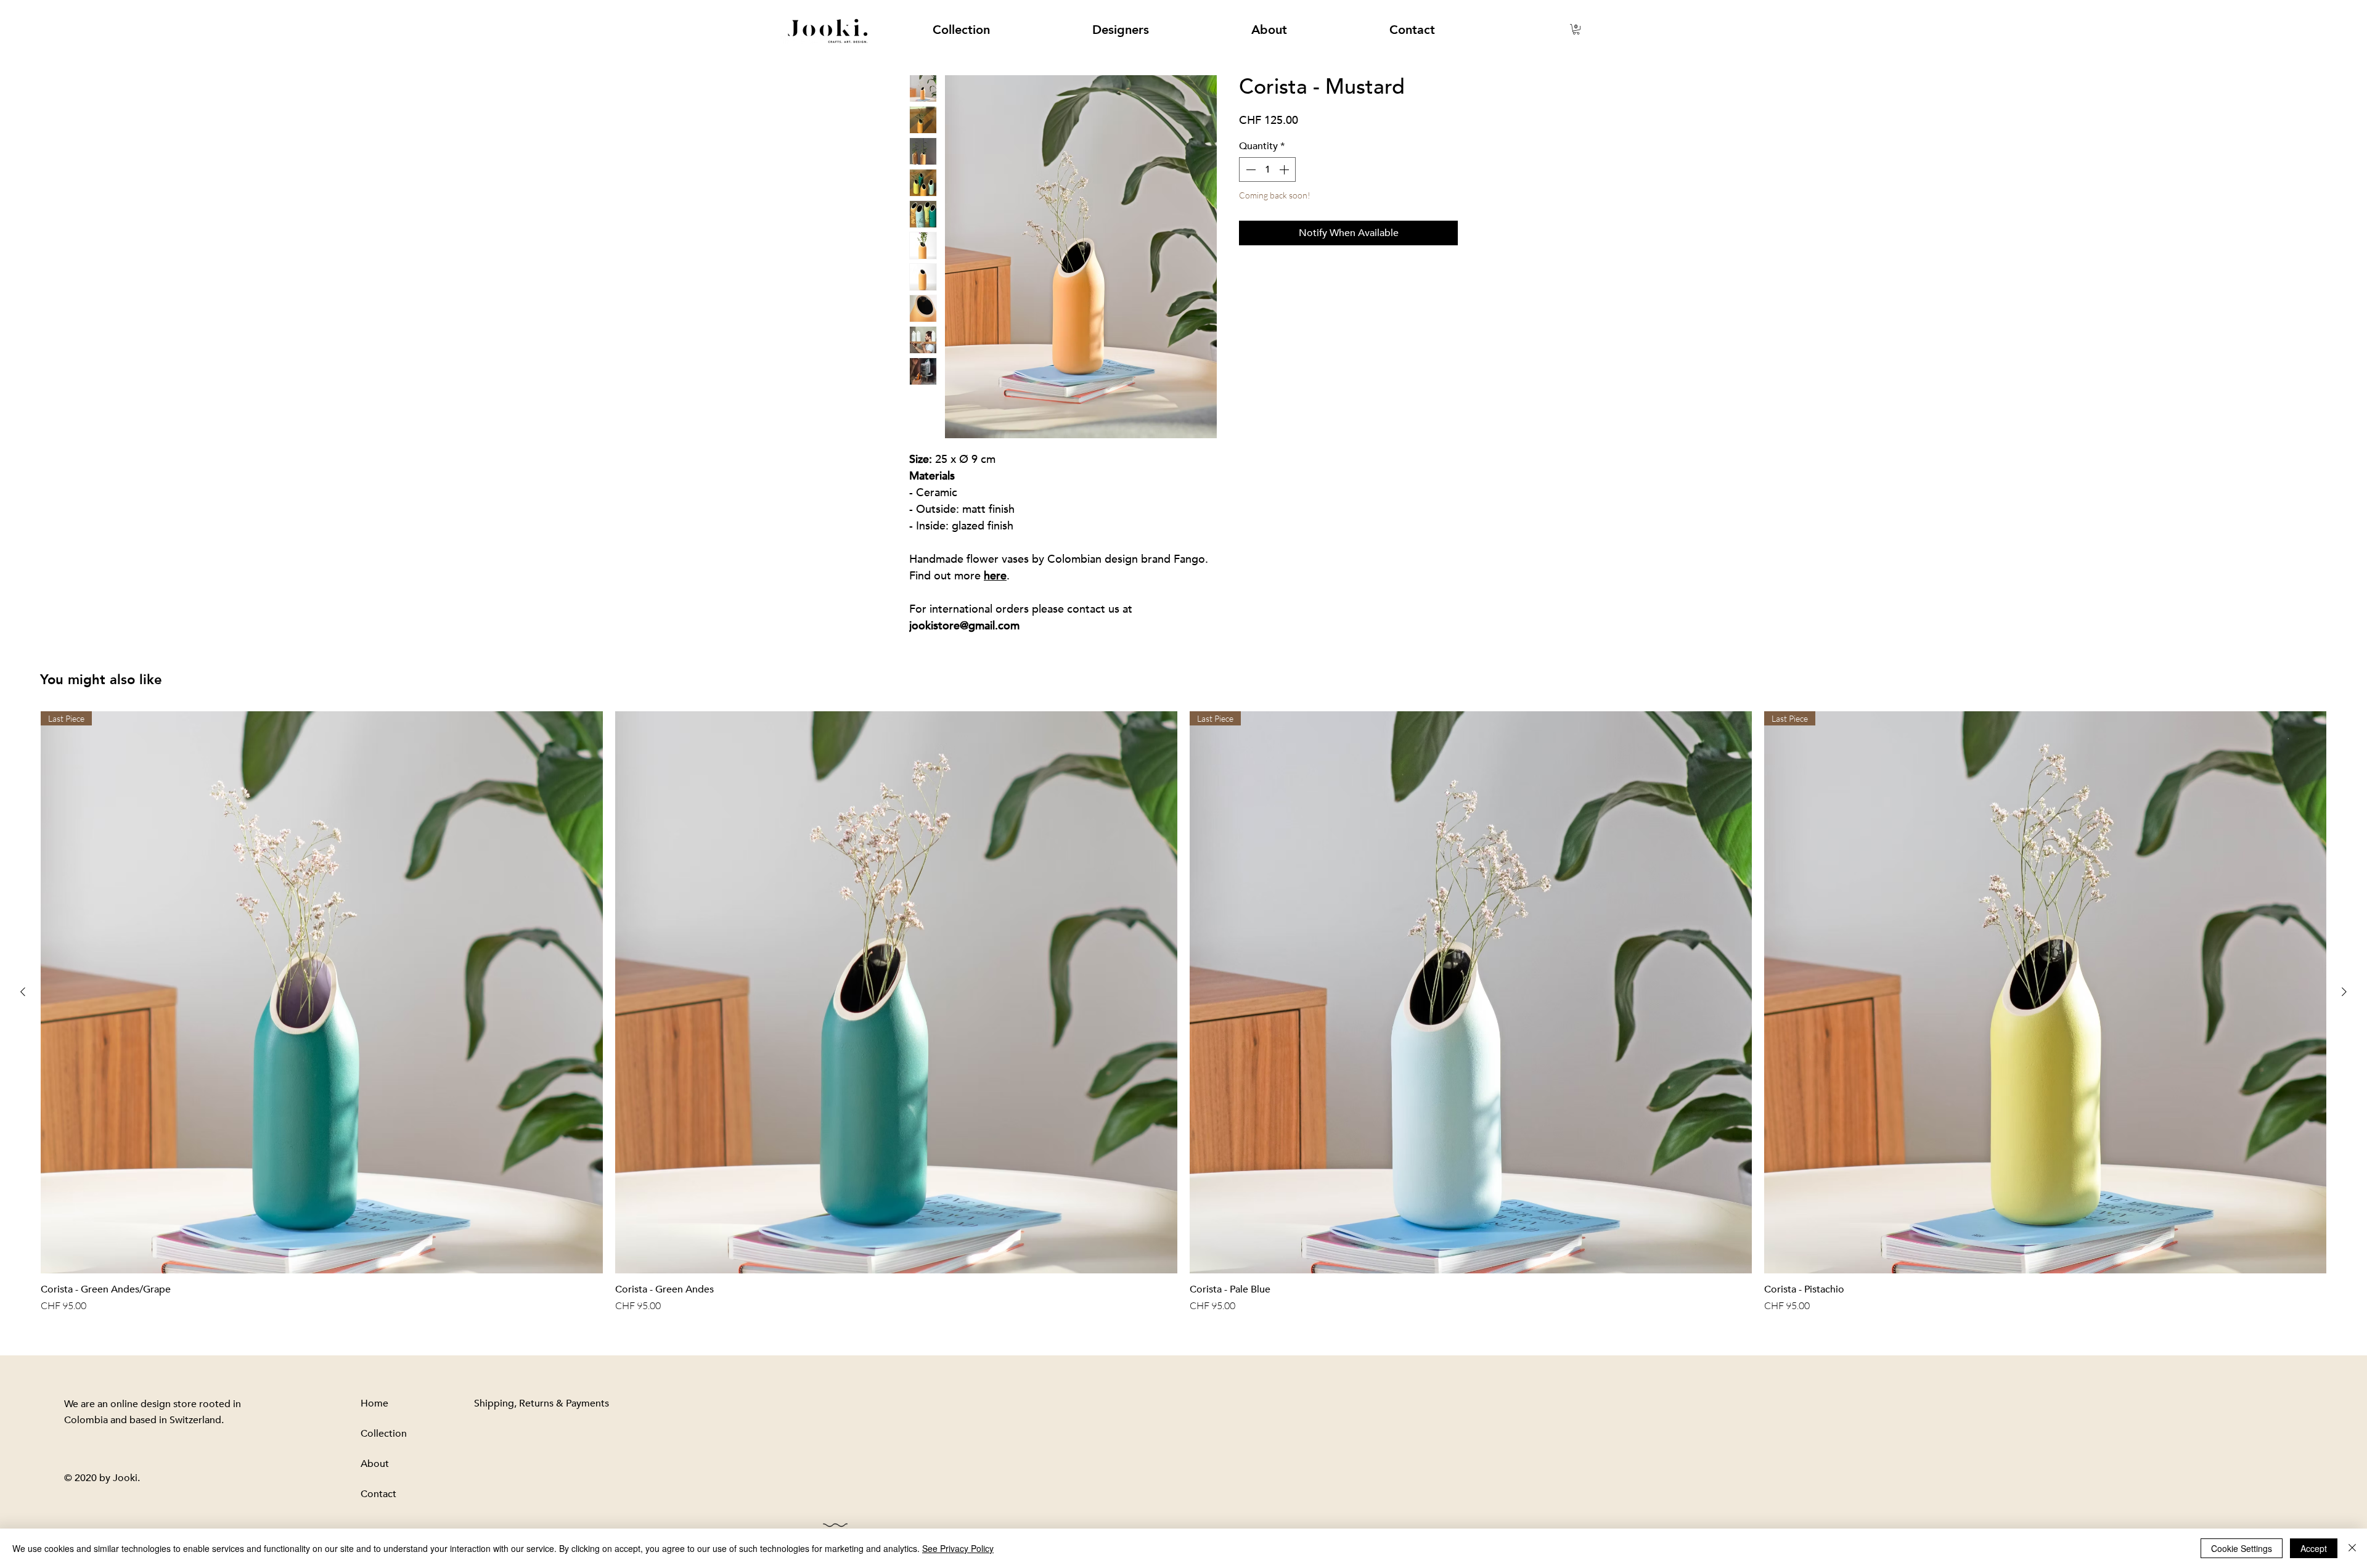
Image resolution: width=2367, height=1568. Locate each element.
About (375, 1464)
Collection (384, 1434)
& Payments (581, 1403)
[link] (1576, 29)
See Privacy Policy (958, 1548)
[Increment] (1285, 169)
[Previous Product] (23, 992)
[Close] (2352, 1548)
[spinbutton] (1267, 169)
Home (374, 1403)
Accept (2314, 1548)
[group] (1183, 1012)
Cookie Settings (2242, 1548)
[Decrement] (1249, 169)
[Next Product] (2344, 992)
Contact (378, 1494)
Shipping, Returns (514, 1403)
